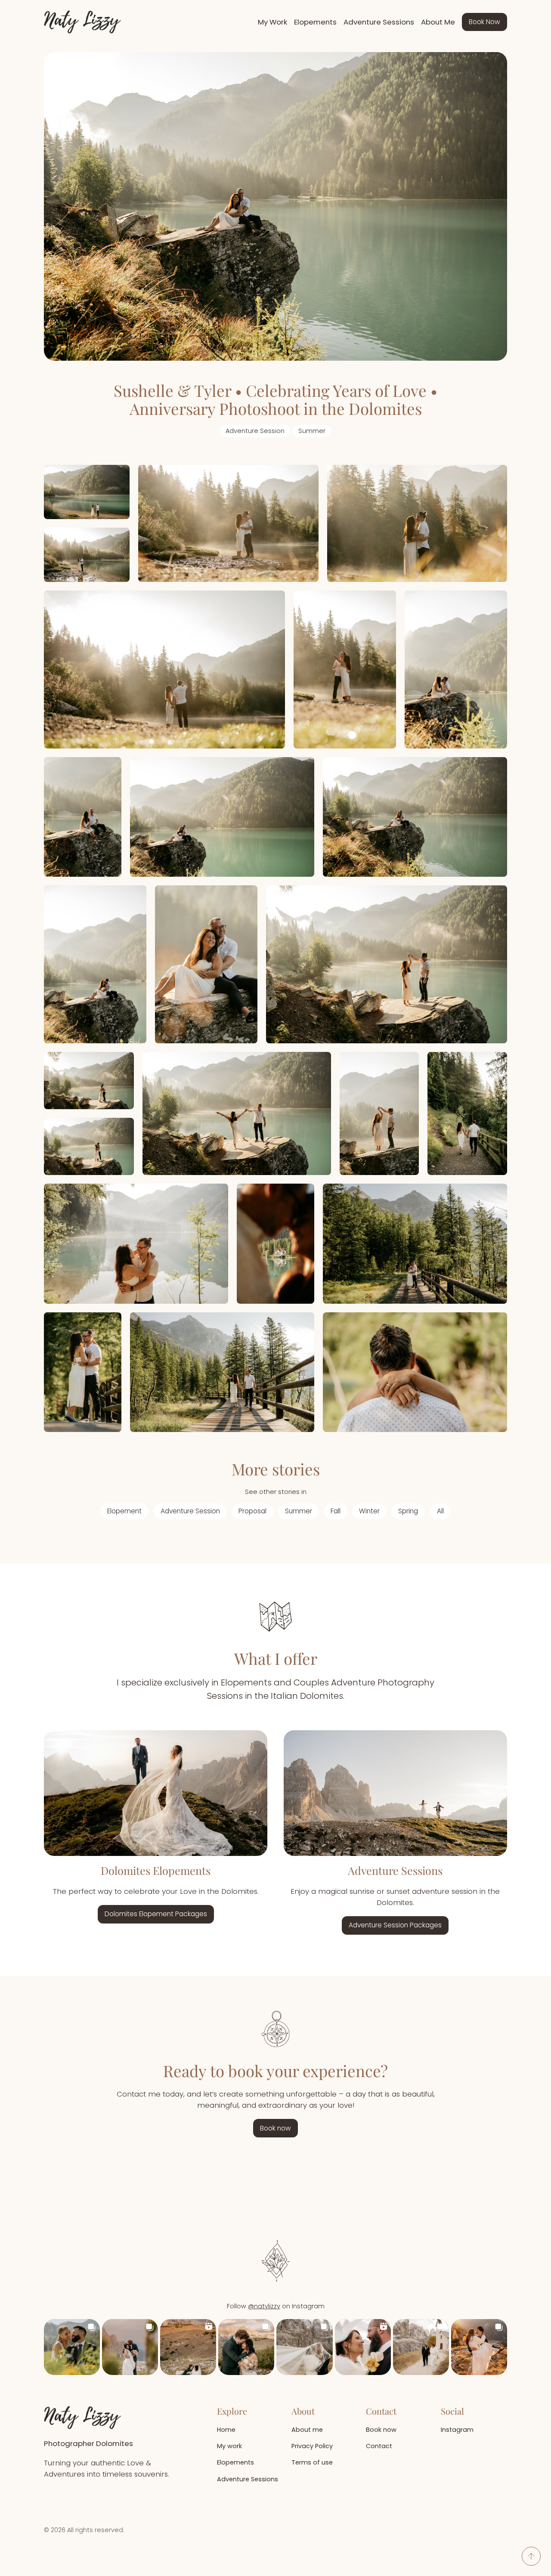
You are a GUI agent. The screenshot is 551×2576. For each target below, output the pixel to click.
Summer (312, 431)
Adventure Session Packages (395, 1925)
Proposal (252, 1511)
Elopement (124, 1511)
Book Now (484, 22)
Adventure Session (255, 431)
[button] (72, 2347)
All (440, 1511)
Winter (369, 1511)
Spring (408, 1511)
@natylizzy (264, 2306)
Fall (336, 1511)
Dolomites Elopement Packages (156, 1914)
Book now (275, 2128)
